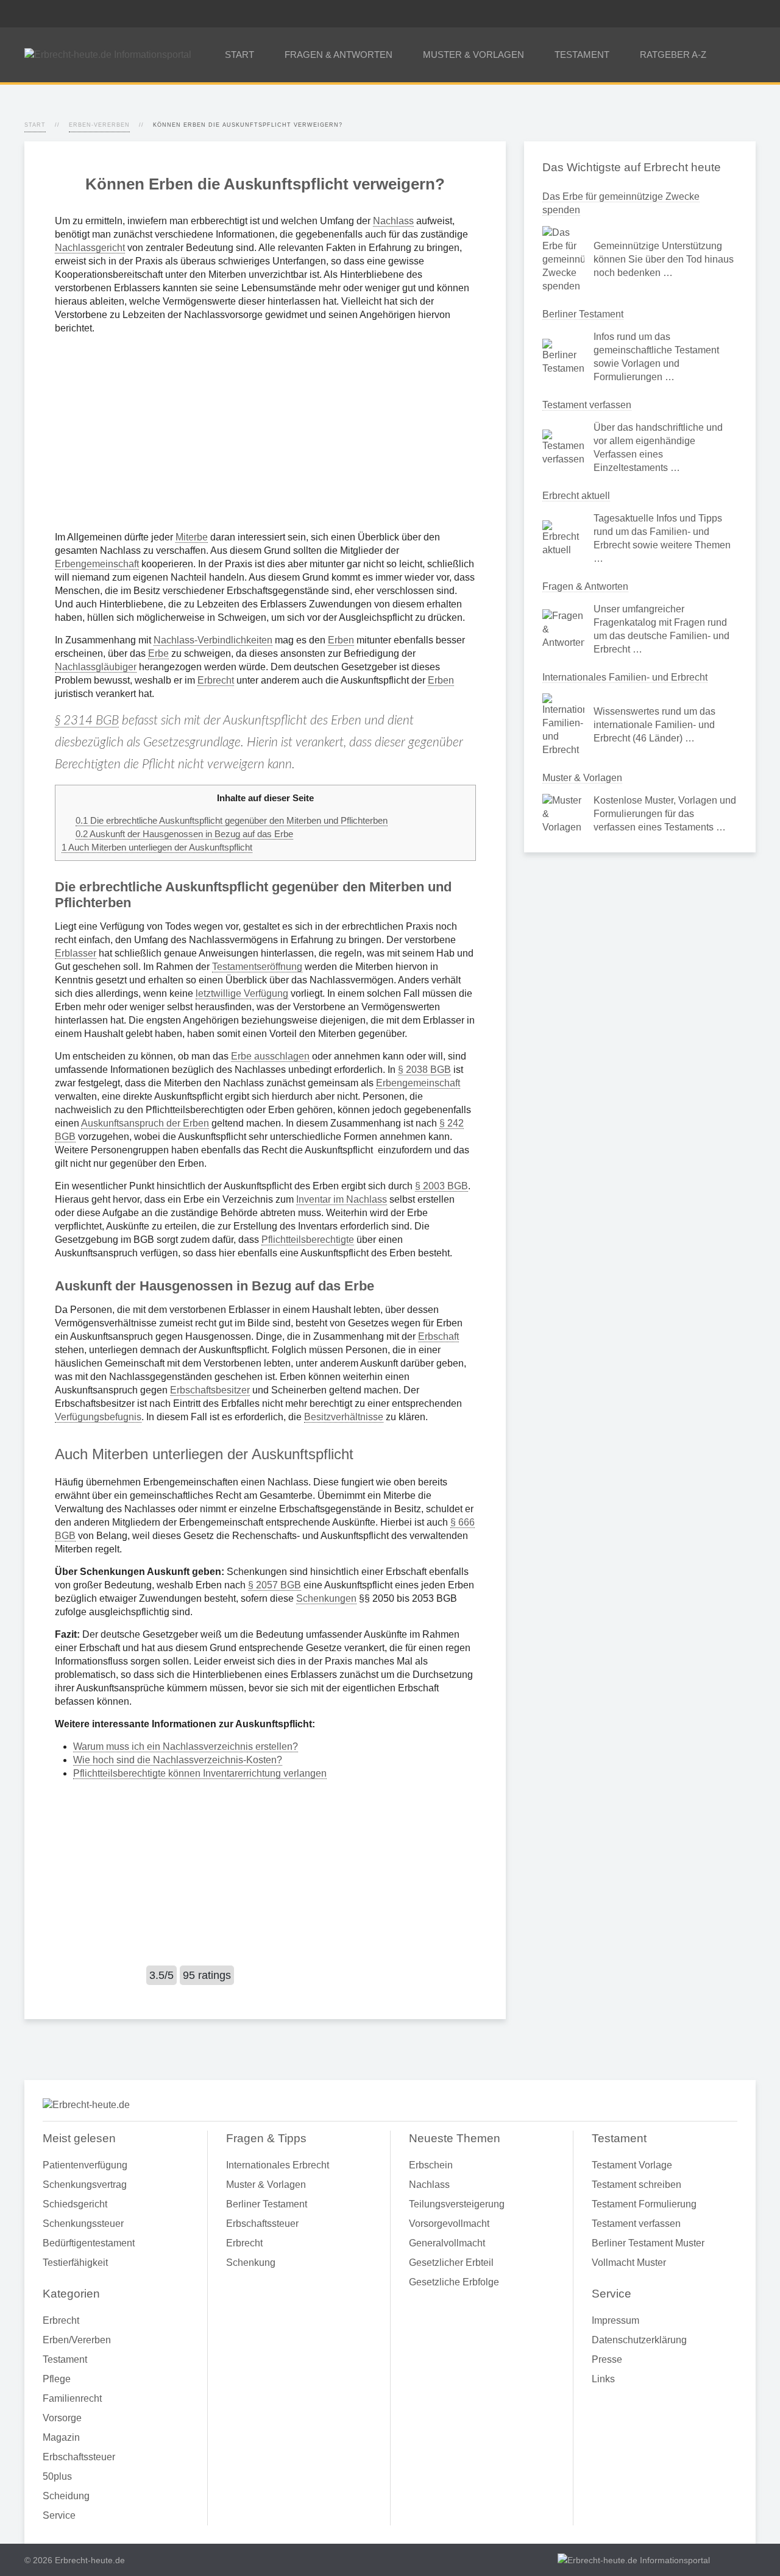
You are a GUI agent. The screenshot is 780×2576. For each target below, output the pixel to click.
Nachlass (393, 221)
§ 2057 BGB (275, 1585)
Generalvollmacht (447, 2243)
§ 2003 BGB (441, 1186)
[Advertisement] (265, 433)
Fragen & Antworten (585, 586)
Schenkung (251, 2263)
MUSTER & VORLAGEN (473, 55)
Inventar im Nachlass (342, 1199)
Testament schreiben (636, 2185)
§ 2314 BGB (87, 720)
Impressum (615, 2320)
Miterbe (192, 537)
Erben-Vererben (99, 125)
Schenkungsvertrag (85, 2185)
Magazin (61, 2437)
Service (59, 2515)
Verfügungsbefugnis (98, 1417)
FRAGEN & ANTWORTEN (339, 55)
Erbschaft (438, 1336)
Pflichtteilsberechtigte (308, 1240)
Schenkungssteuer (83, 2224)
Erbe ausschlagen (270, 1056)
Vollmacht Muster (629, 2263)
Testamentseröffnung (257, 967)
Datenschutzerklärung (639, 2340)
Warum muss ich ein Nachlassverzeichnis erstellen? (186, 1746)
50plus (57, 2476)
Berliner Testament (583, 314)
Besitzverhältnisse (344, 1417)
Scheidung (66, 2496)
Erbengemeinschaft (97, 564)
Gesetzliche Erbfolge (454, 2282)
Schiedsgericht (75, 2204)
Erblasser (76, 953)
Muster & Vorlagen (582, 778)
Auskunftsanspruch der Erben (145, 1123)
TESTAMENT (582, 55)
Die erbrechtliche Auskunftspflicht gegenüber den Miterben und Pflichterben (232, 820)
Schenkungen (326, 1598)
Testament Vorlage (632, 2165)
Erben (341, 640)
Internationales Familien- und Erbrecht (625, 677)
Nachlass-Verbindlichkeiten (213, 640)
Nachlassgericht (90, 248)
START (239, 55)
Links (603, 2379)
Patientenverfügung (85, 2165)
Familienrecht (72, 2398)
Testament (65, 2359)
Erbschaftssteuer (79, 2457)
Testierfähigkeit (75, 2263)
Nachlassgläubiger (96, 667)
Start (35, 125)
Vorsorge (62, 2418)
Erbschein (431, 2165)
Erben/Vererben (77, 2340)
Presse (607, 2359)
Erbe (158, 653)
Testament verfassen (587, 405)
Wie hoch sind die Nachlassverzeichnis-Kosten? (178, 1760)
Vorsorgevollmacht (449, 2224)
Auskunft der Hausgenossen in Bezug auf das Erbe (184, 834)
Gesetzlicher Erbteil (451, 2263)
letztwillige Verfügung (242, 993)
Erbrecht (216, 680)
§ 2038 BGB (424, 1070)
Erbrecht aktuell (576, 496)
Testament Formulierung (644, 2204)
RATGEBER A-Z (673, 55)
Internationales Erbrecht (278, 2165)
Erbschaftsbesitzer (210, 1390)
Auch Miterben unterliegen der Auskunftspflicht (157, 847)
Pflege (57, 2379)
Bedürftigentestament (89, 2243)
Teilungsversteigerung (457, 2204)
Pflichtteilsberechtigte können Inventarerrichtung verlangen (200, 1773)
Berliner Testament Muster (648, 2243)
